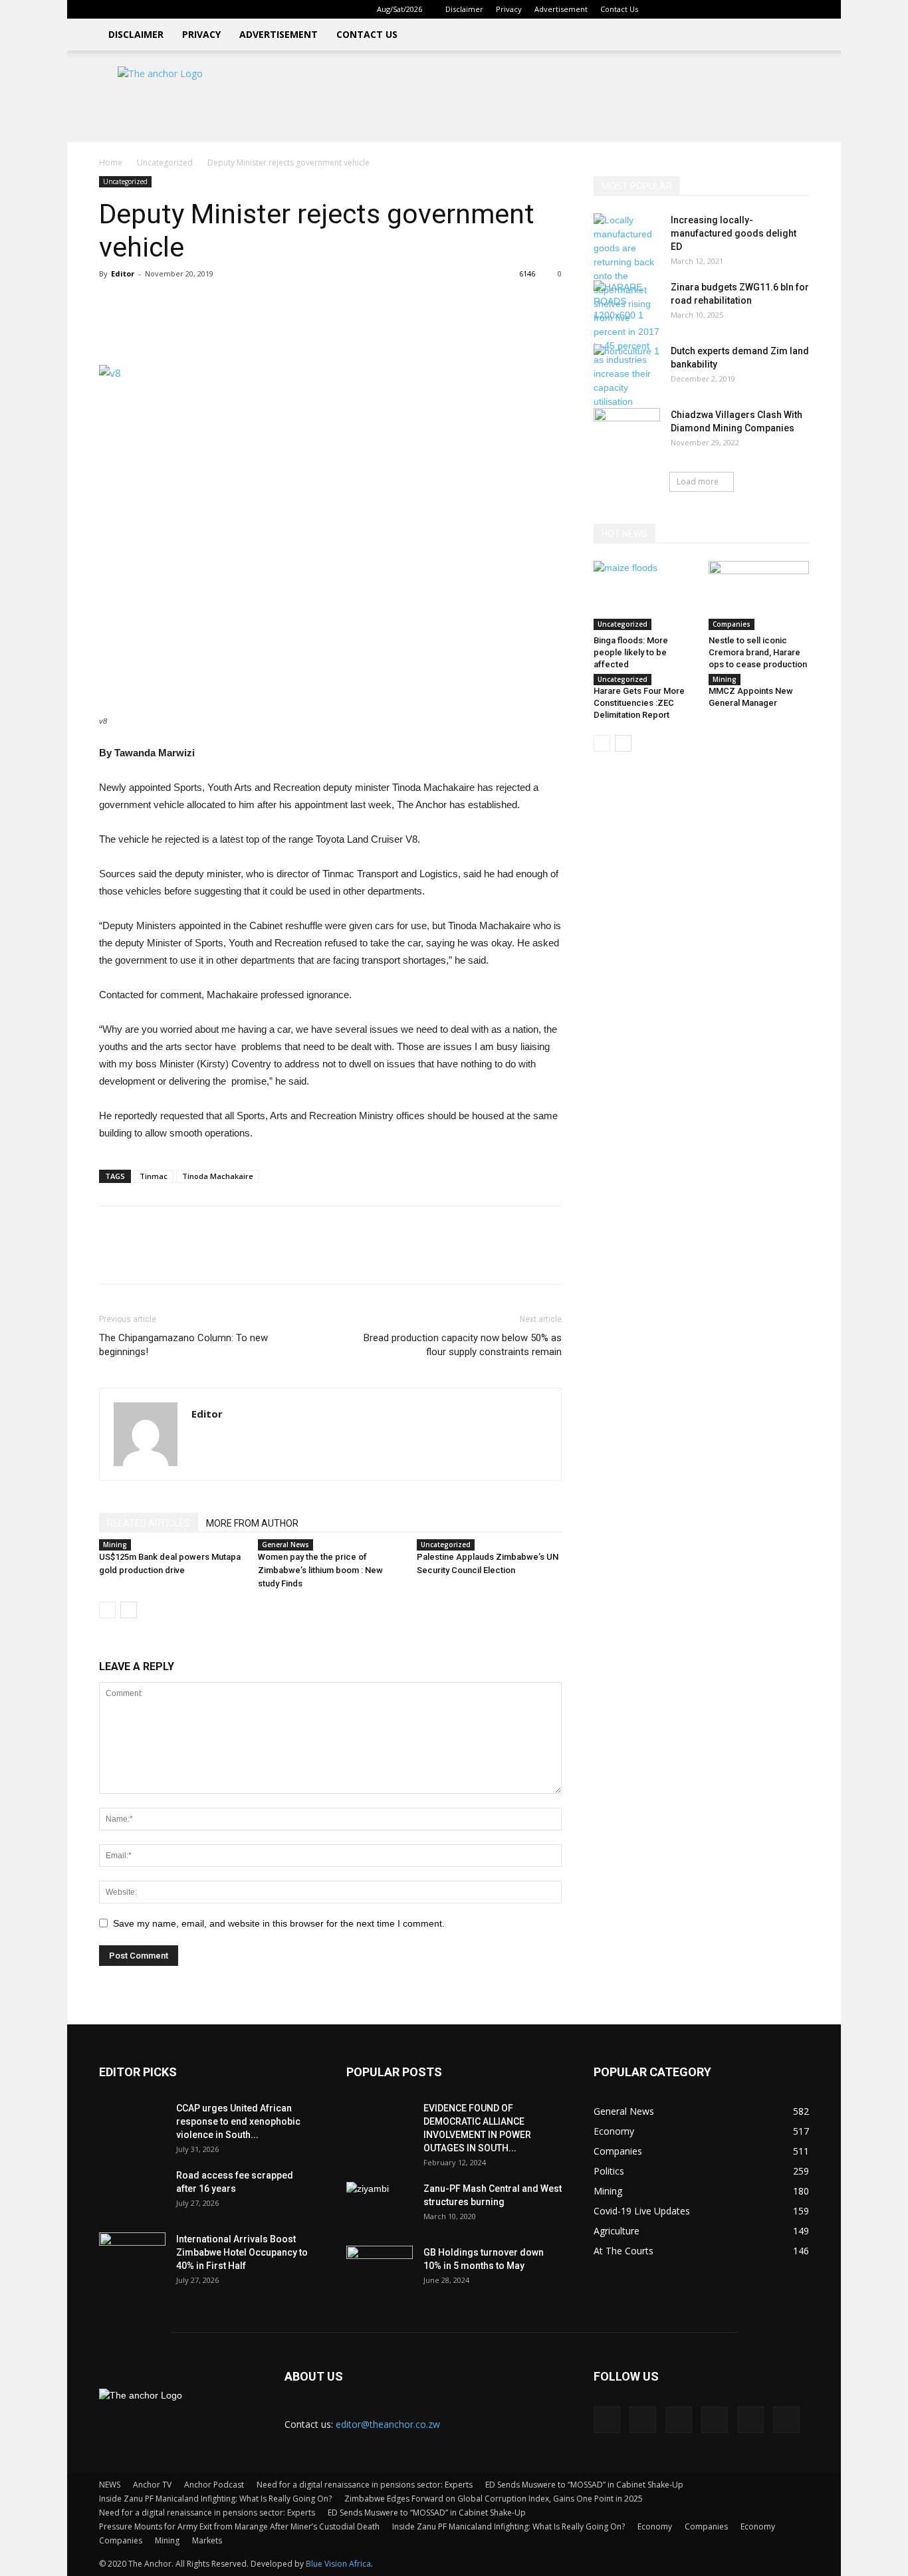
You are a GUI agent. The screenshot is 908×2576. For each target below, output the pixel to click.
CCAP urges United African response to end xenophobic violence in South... (238, 2121)
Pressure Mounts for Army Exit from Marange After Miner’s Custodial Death (239, 2526)
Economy (655, 2526)
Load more (698, 482)
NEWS (110, 2485)
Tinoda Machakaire (218, 1176)
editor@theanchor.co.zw (388, 2424)
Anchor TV (152, 2485)
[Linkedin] (711, 9)
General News (285, 1545)
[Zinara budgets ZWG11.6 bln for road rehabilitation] (627, 304)
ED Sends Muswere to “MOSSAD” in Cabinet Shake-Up (584, 2485)
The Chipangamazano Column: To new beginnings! (183, 1345)
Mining (115, 1545)
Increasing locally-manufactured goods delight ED (734, 233)
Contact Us (619, 9)
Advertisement (561, 9)
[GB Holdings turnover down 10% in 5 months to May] (380, 2269)
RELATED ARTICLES (149, 1523)
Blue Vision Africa (338, 2564)
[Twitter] (755, 9)
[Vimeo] (777, 9)
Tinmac (154, 1176)
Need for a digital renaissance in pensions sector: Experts (365, 2485)
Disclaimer (464, 9)
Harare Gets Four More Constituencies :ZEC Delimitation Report (639, 703)
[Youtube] (799, 9)
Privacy (509, 9)
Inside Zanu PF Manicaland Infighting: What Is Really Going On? (215, 2499)
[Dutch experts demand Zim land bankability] (627, 368)
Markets (207, 2540)
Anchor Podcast (214, 2485)
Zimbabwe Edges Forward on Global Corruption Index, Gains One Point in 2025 (494, 2499)
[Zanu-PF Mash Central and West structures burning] (380, 2205)
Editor (123, 273)
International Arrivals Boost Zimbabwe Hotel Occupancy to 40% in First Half (242, 2252)
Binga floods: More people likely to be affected (631, 652)
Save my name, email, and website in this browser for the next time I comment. (279, 1923)
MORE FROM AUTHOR (252, 1523)
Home (111, 162)
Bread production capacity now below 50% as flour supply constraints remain (463, 1345)
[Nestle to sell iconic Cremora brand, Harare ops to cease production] (759, 595)
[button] (669, 9)
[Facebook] (689, 9)
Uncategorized (165, 162)
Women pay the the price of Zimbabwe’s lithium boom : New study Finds (320, 1570)
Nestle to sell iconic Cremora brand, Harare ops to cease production (758, 652)
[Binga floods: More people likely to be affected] (644, 595)
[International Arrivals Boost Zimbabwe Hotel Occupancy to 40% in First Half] (132, 2256)
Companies (732, 624)
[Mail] (733, 9)
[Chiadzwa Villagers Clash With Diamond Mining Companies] (627, 431)
